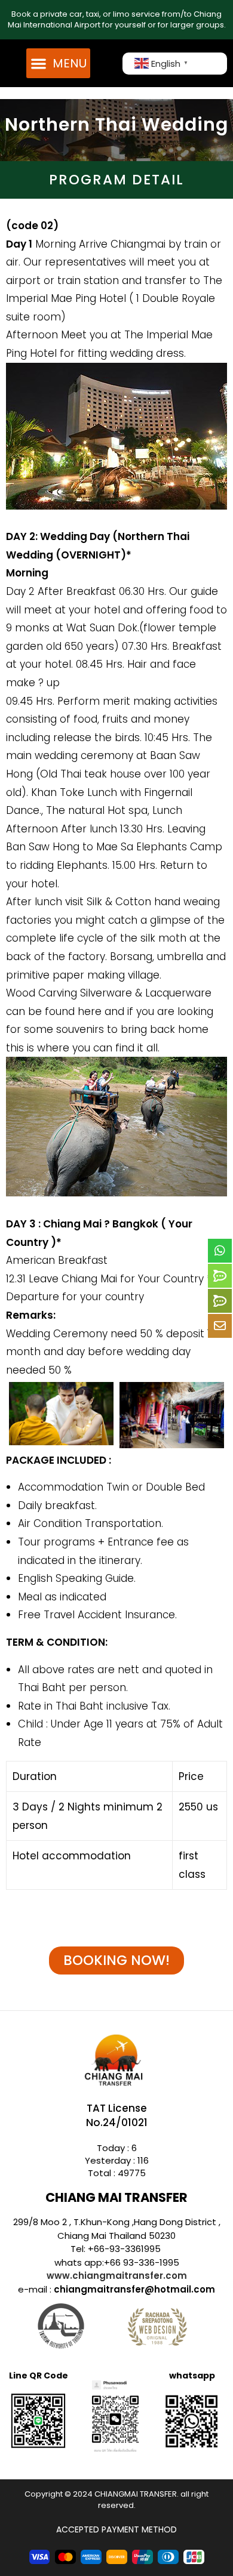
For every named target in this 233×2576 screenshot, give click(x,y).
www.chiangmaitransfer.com (117, 2276)
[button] (59, 63)
